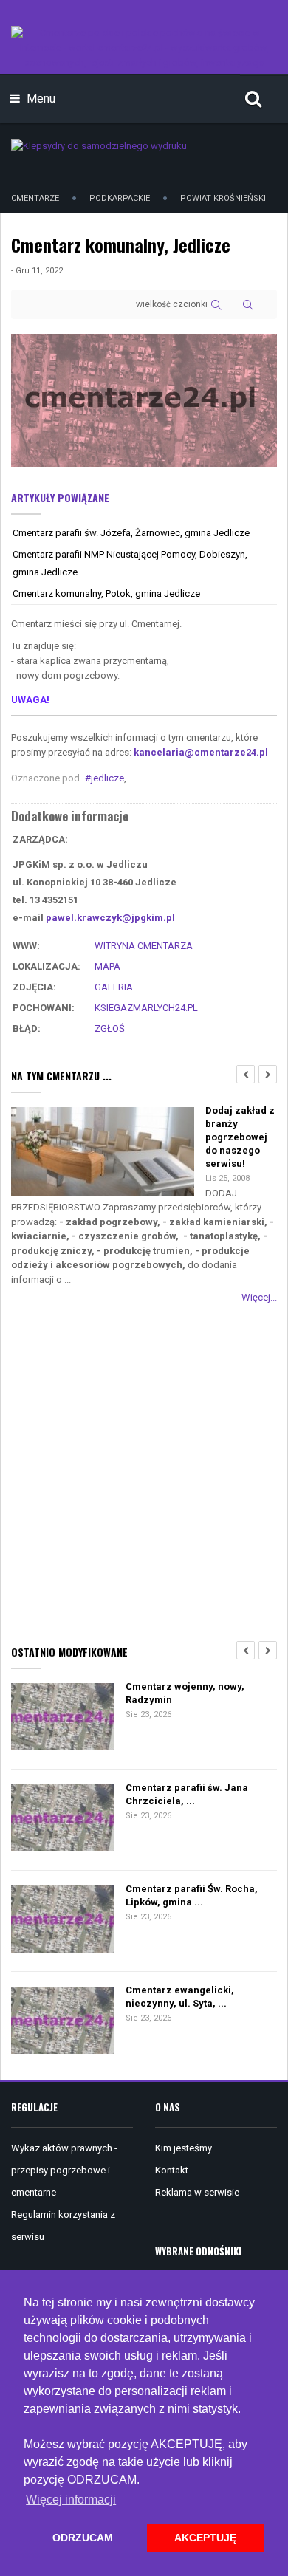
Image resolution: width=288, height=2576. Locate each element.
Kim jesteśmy (184, 2148)
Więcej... (259, 1297)
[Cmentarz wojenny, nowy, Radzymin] (63, 1718)
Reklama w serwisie (197, 2192)
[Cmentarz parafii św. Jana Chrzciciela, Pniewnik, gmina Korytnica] (63, 1819)
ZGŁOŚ (110, 1028)
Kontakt (172, 2170)
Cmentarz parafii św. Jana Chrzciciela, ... (187, 1794)
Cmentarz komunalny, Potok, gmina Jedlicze (106, 593)
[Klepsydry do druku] (99, 145)
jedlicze (107, 778)
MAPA (107, 966)
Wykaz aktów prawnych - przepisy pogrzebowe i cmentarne (64, 2170)
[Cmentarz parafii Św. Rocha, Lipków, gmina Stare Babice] (63, 1921)
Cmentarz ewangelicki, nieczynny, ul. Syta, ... (180, 1997)
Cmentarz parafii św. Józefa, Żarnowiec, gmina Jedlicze (131, 533)
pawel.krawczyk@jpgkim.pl (110, 918)
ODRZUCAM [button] (83, 2538)
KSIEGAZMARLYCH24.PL (146, 1008)
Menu (40, 99)
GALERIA (114, 987)
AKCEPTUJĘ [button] (205, 2538)
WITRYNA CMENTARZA (144, 946)
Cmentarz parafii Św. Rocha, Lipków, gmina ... (192, 1895)
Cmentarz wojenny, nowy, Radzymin (185, 1693)
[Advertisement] (144, 1471)
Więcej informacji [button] (71, 2500)
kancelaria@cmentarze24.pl (201, 752)
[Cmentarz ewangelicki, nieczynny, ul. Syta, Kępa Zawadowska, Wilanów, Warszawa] (63, 2022)
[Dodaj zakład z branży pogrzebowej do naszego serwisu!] (103, 1152)
